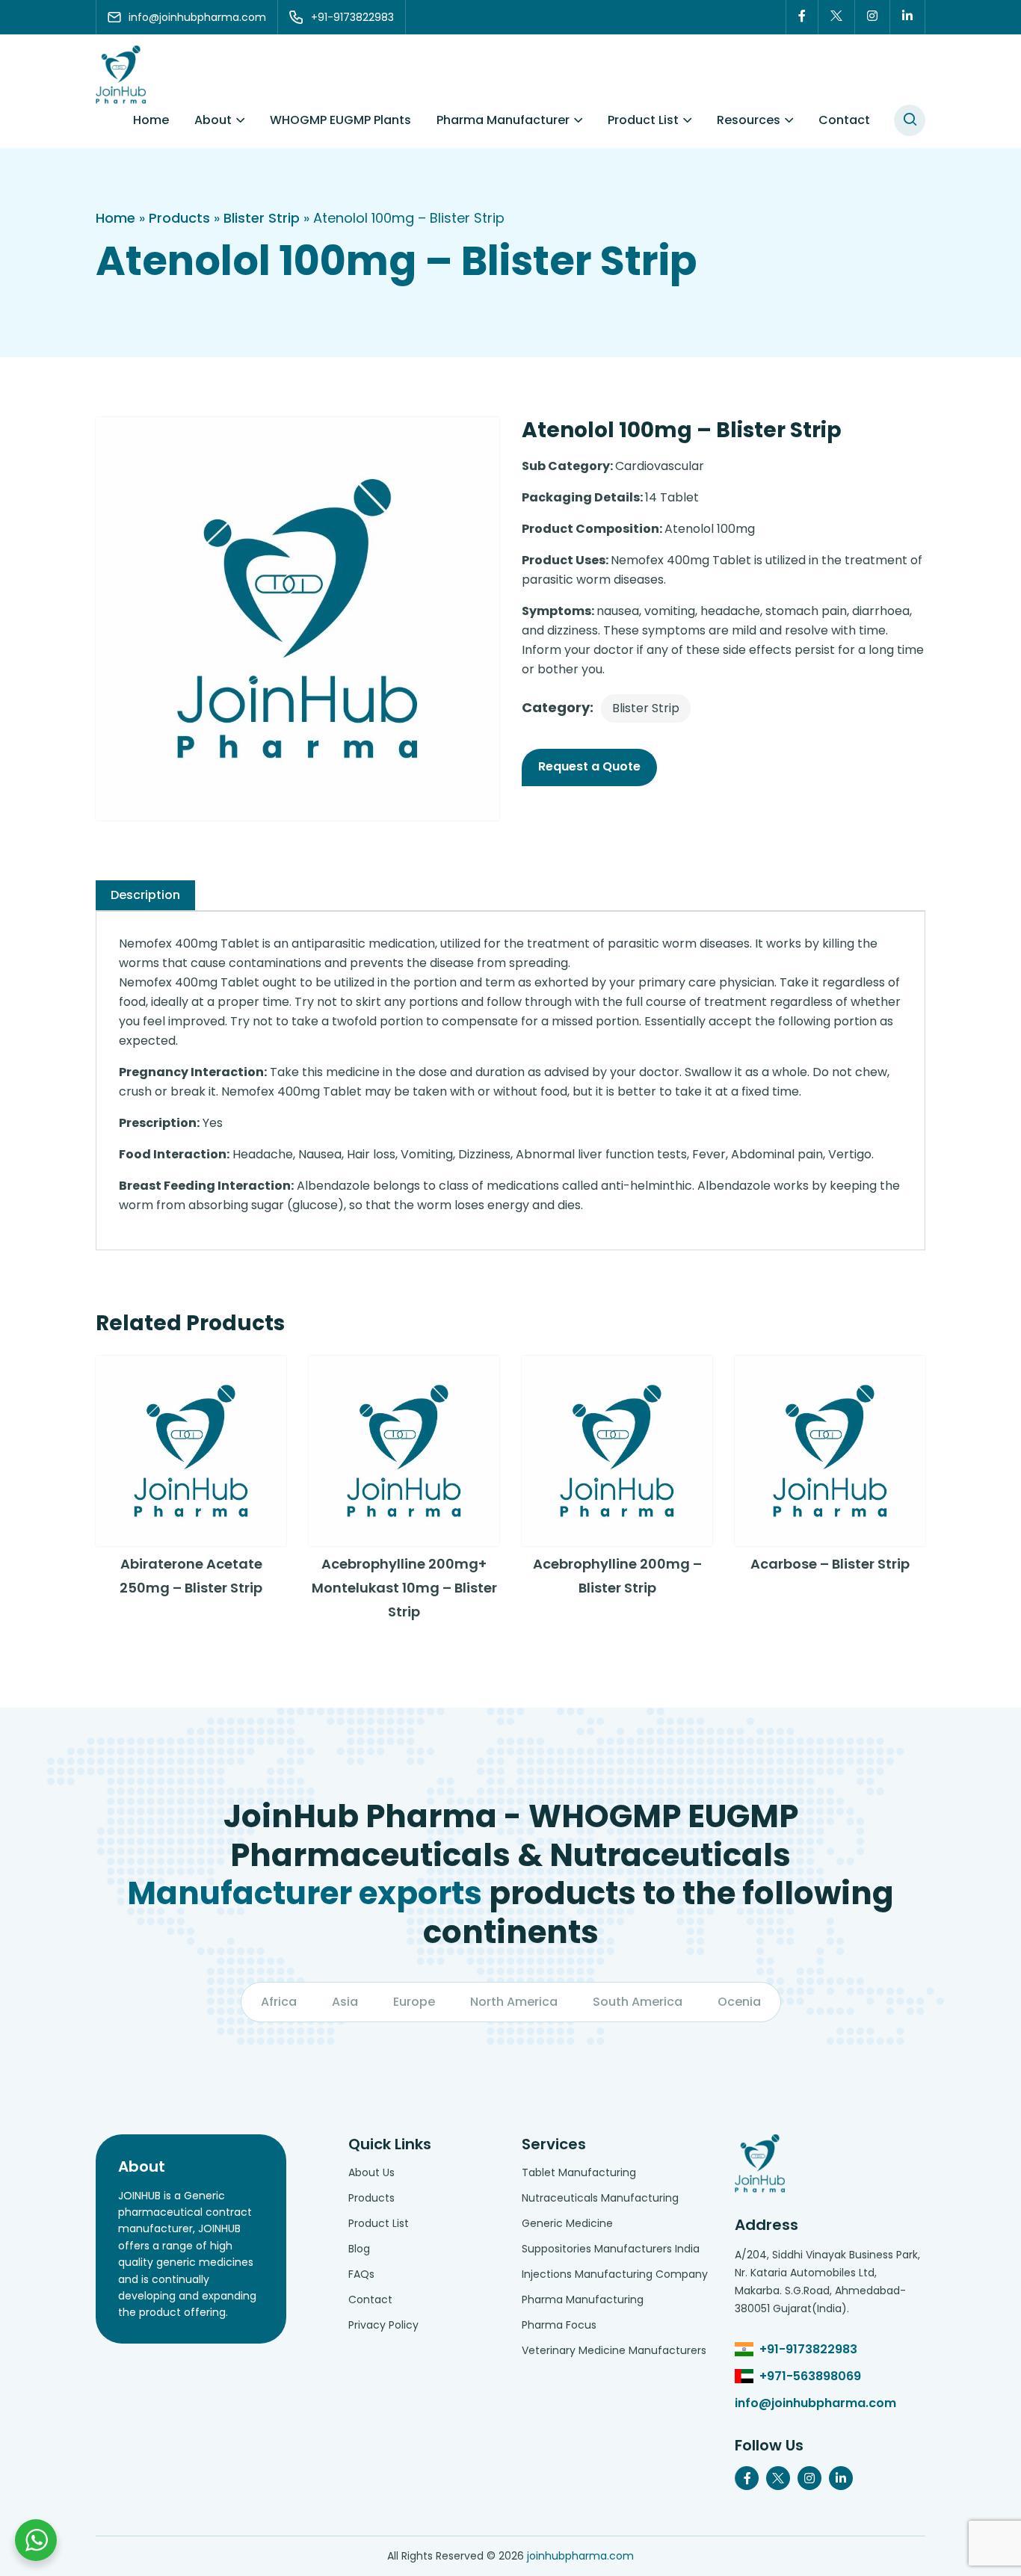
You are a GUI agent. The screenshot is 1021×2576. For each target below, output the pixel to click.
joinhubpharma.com (580, 2556)
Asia (345, 2002)
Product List (643, 120)
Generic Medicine (567, 2223)
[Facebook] (802, 17)
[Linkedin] (908, 17)
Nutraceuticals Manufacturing (600, 2198)
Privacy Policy (383, 2325)
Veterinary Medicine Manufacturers (614, 2350)
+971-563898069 (810, 2376)
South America (638, 2002)
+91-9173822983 (808, 2349)
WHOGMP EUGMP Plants (340, 120)
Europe (414, 2002)
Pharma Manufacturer (503, 120)
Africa (279, 2002)
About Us (371, 2172)
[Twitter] (837, 17)
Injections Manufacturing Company (615, 2274)
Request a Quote (589, 766)
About (213, 120)
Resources (749, 120)
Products (179, 218)
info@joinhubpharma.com (815, 2403)
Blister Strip (262, 218)
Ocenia (739, 2002)
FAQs (361, 2274)
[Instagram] (873, 17)
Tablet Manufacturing (579, 2172)
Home (151, 120)
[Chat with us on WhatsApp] (36, 2540)
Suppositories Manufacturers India (611, 2249)
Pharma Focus (559, 2325)
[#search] (910, 120)
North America (514, 2002)
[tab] (145, 895)
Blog (359, 2249)
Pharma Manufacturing (583, 2299)
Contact (844, 120)
